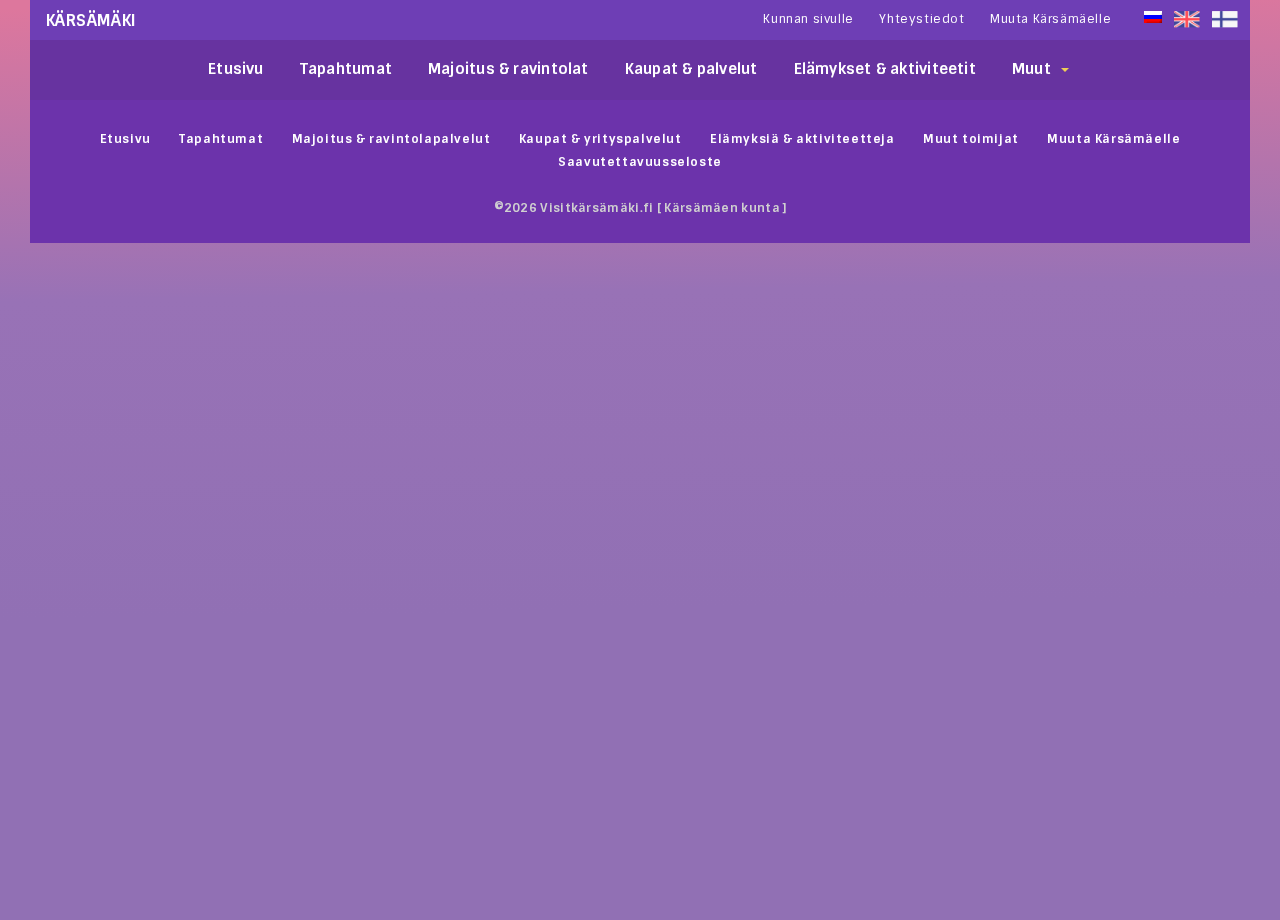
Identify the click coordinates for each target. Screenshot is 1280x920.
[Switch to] (1225, 19)
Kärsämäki (91, 20)
